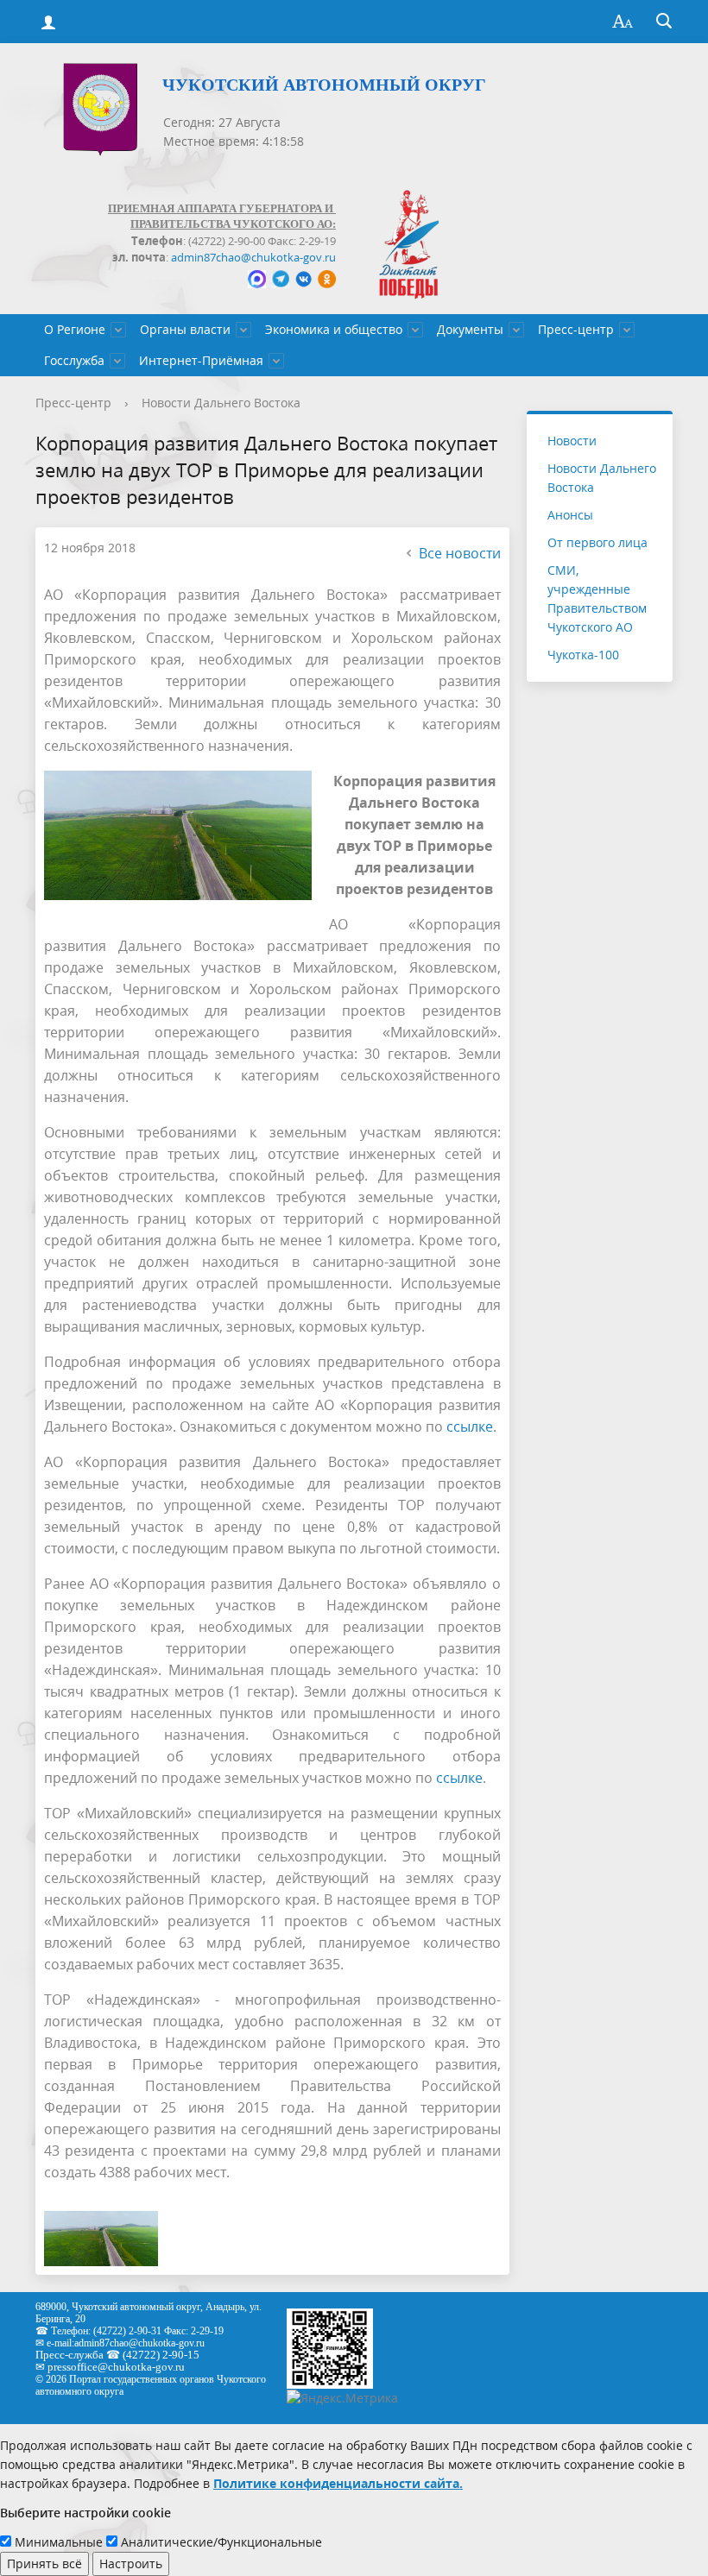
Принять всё (44, 2563)
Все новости (460, 553)
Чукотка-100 (583, 655)
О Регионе (75, 329)
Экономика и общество (334, 329)
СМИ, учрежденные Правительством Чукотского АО (597, 598)
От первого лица (597, 542)
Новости (572, 441)
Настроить (131, 2563)
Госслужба (74, 360)
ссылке (470, 1427)
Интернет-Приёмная (201, 360)
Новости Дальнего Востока (221, 403)
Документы (470, 329)
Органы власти (185, 329)
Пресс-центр (576, 329)
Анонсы (570, 515)
